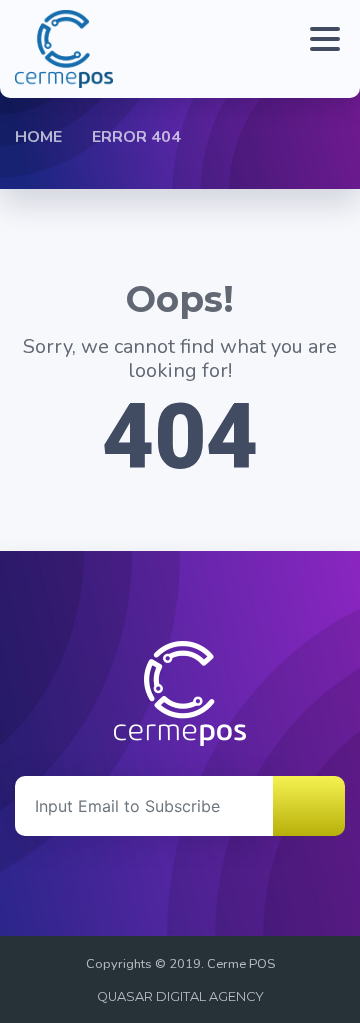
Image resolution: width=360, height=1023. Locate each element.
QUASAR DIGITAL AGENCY (180, 996)
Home (38, 137)
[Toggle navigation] (320, 49)
